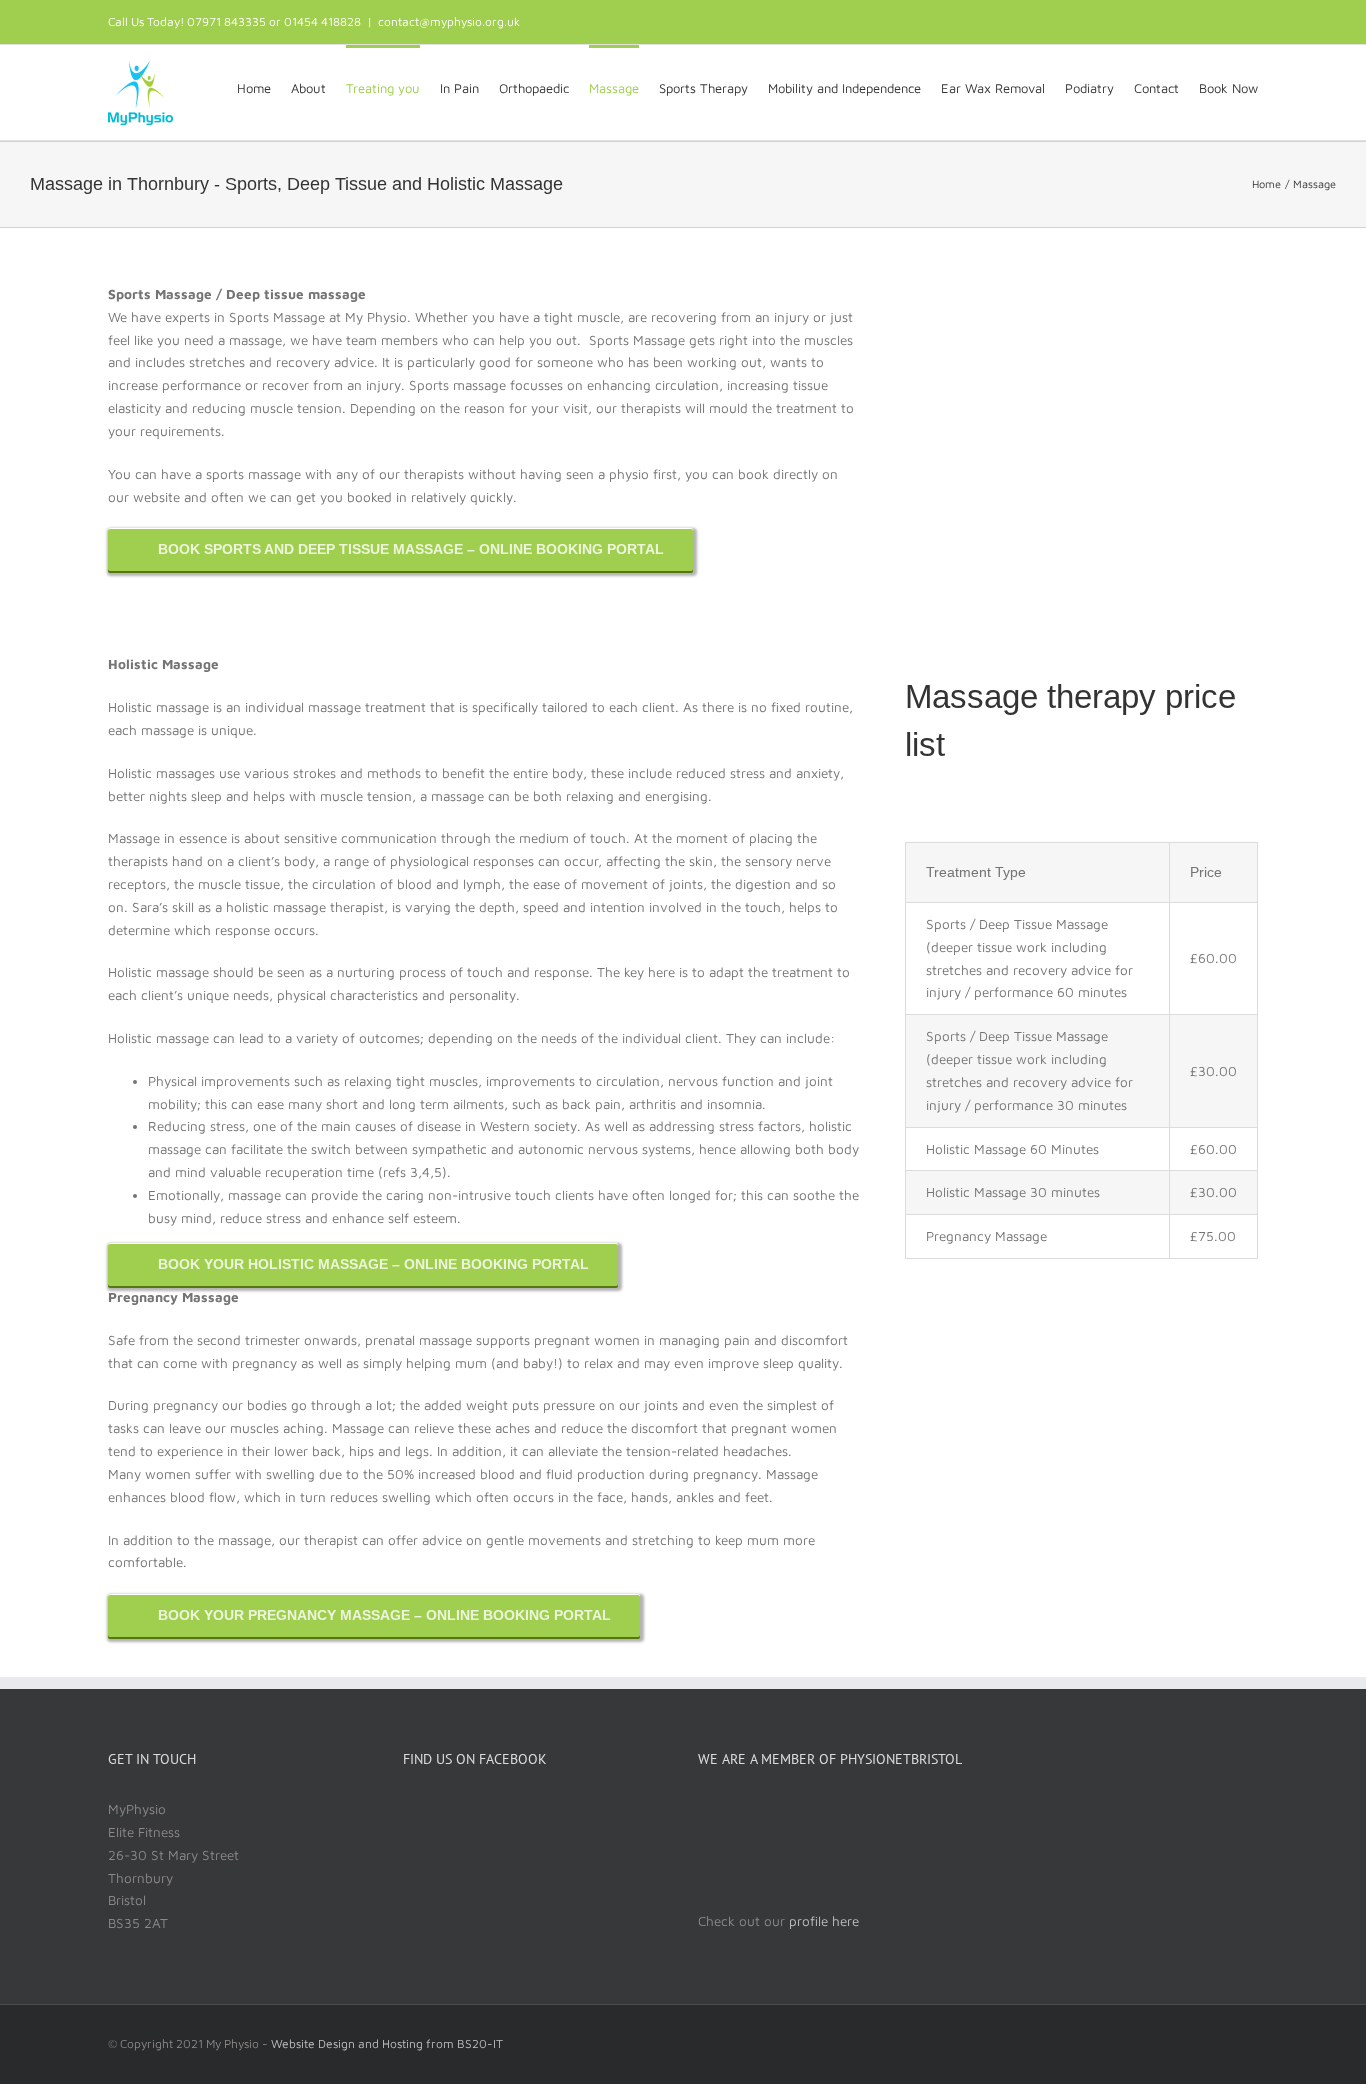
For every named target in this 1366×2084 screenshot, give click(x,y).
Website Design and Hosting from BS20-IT (387, 2043)
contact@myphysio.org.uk (449, 21)
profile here (822, 1921)
